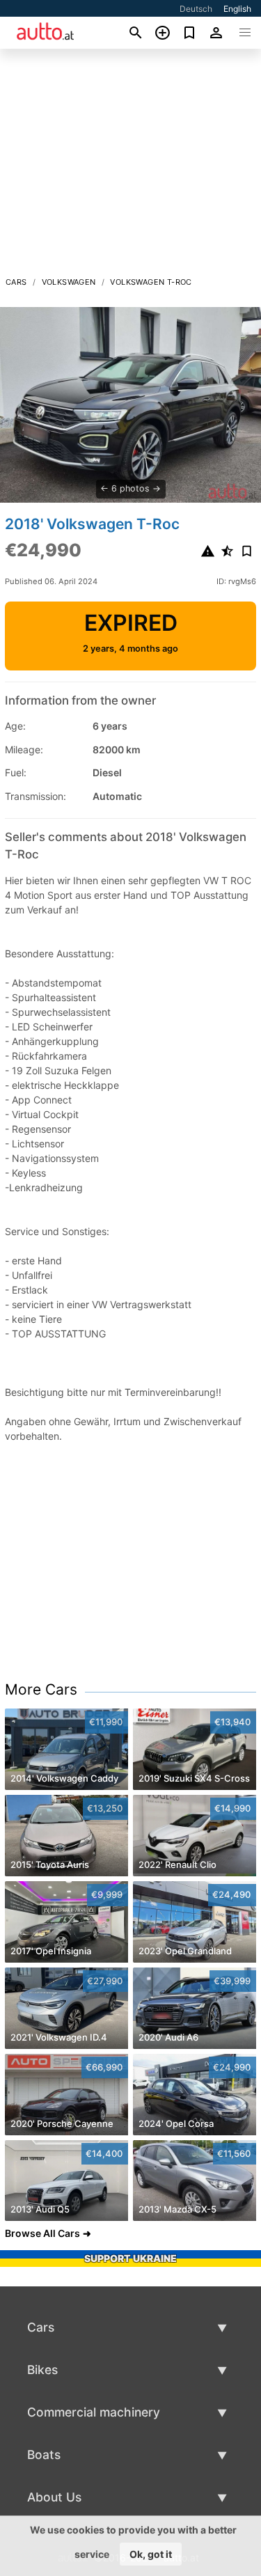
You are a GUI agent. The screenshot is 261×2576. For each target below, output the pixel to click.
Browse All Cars (42, 2233)
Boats (44, 2455)
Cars (16, 282)
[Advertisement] (130, 166)
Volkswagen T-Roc (151, 282)
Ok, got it (151, 2554)
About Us (54, 2497)
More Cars (41, 1689)
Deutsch (196, 9)
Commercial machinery (94, 2412)
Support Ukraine (130, 2258)
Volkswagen (69, 282)
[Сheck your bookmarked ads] (190, 33)
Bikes (42, 2370)
